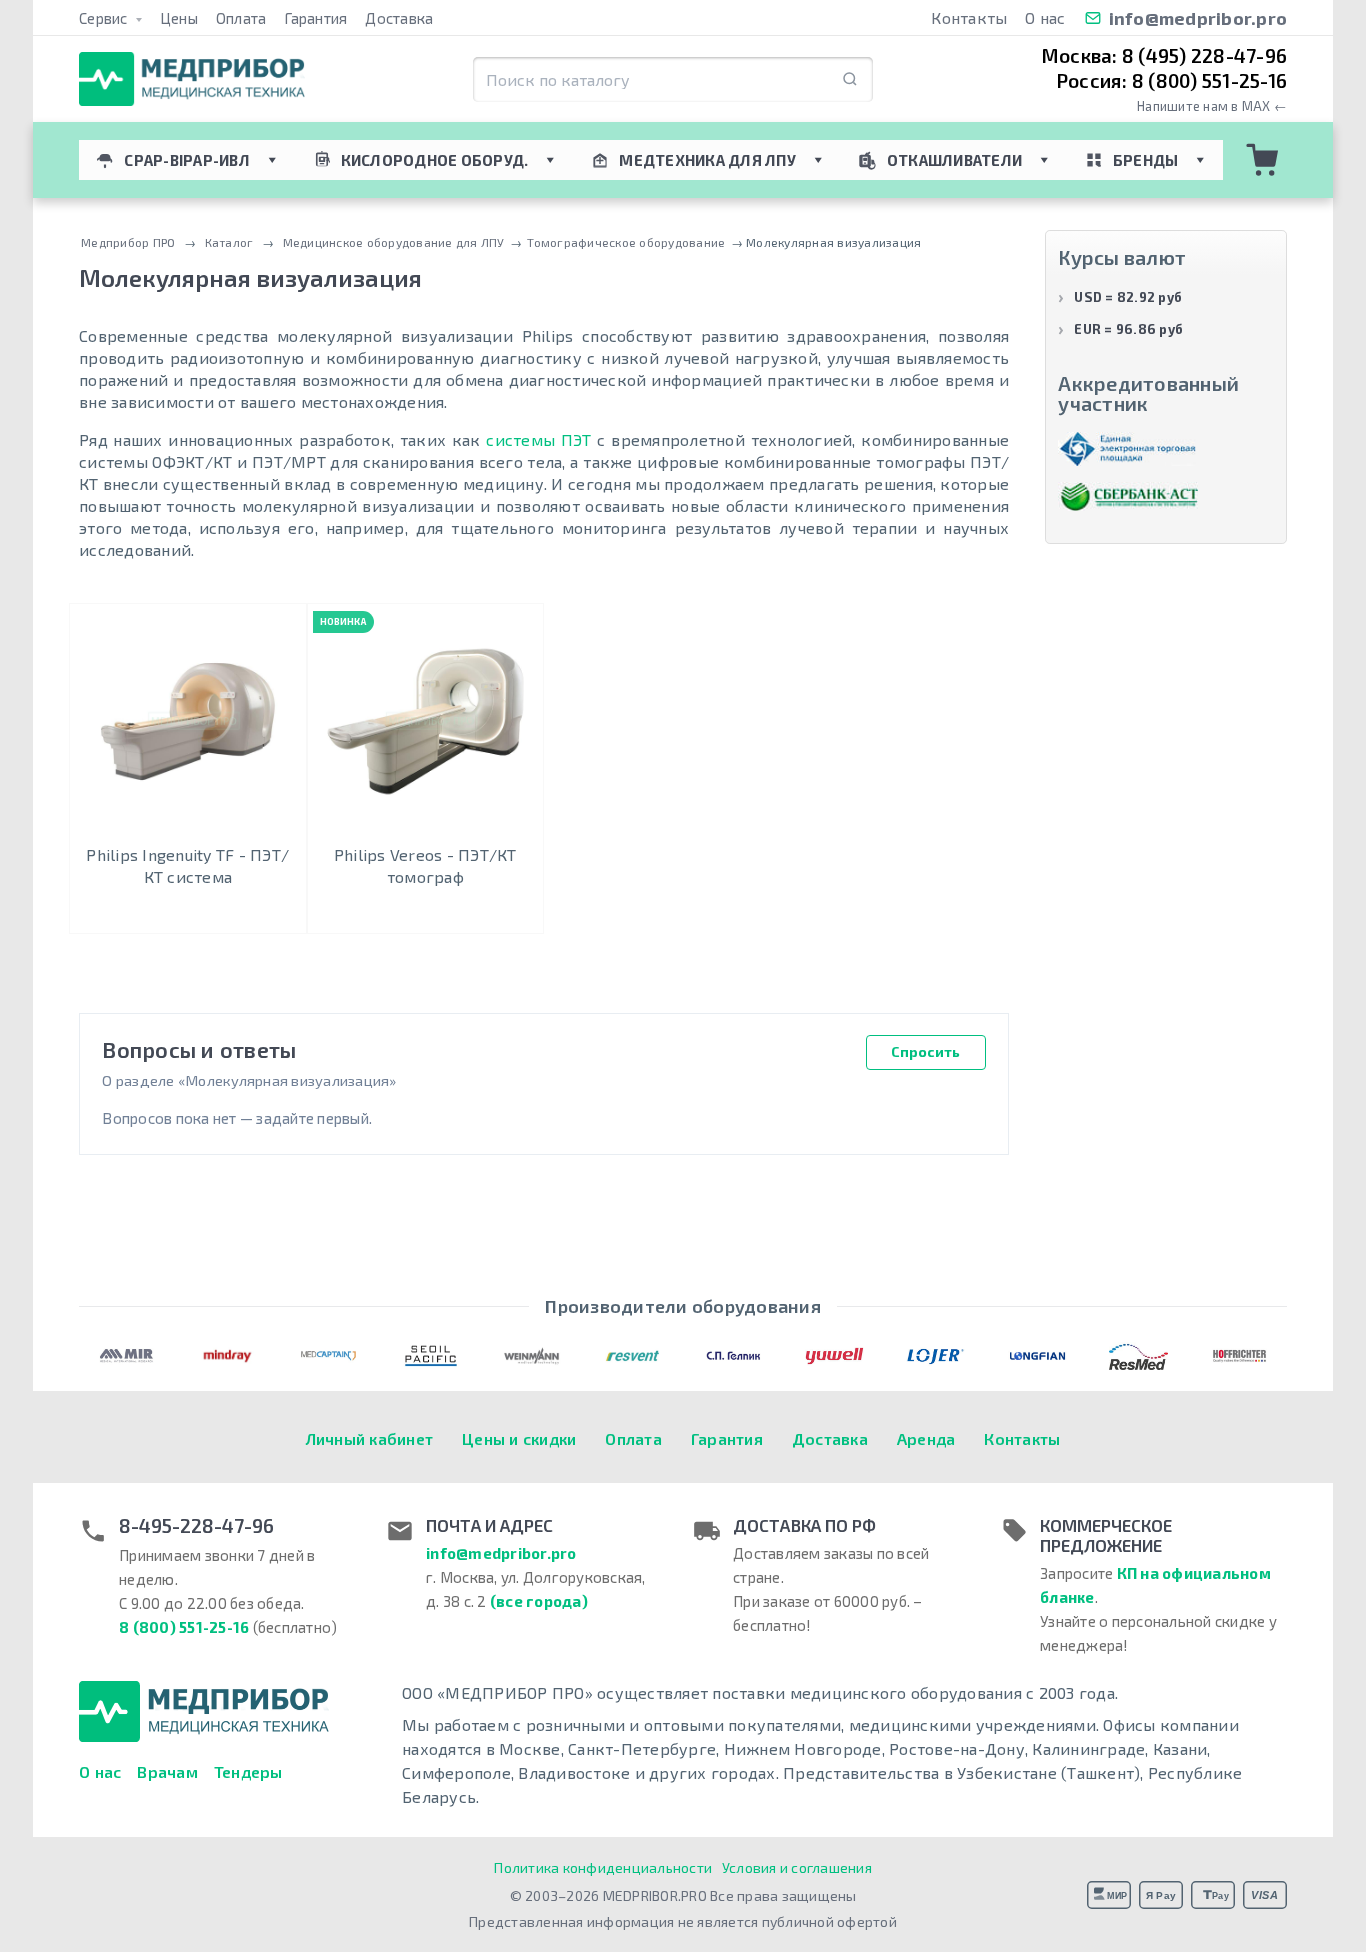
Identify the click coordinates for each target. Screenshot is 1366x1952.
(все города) (539, 1601)
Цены (179, 18)
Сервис (105, 18)
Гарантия (315, 18)
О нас (1045, 17)
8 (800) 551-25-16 (184, 1627)
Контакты (969, 17)
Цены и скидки (519, 1438)
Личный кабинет (370, 1438)
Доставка (399, 18)
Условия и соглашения (797, 1867)
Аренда (926, 1438)
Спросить (925, 1051)
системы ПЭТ (538, 439)
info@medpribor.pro (1198, 18)
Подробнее (187, 914)
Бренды (1146, 160)
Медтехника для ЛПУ (707, 160)
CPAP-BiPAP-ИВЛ (187, 160)
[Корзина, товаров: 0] (1263, 160)
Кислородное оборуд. (435, 160)
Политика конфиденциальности (603, 1867)
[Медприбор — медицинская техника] (192, 79)
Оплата (241, 18)
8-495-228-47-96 (196, 1526)
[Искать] (850, 79)
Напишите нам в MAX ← (1212, 106)
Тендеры (248, 1771)
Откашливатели (954, 160)
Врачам (167, 1771)
